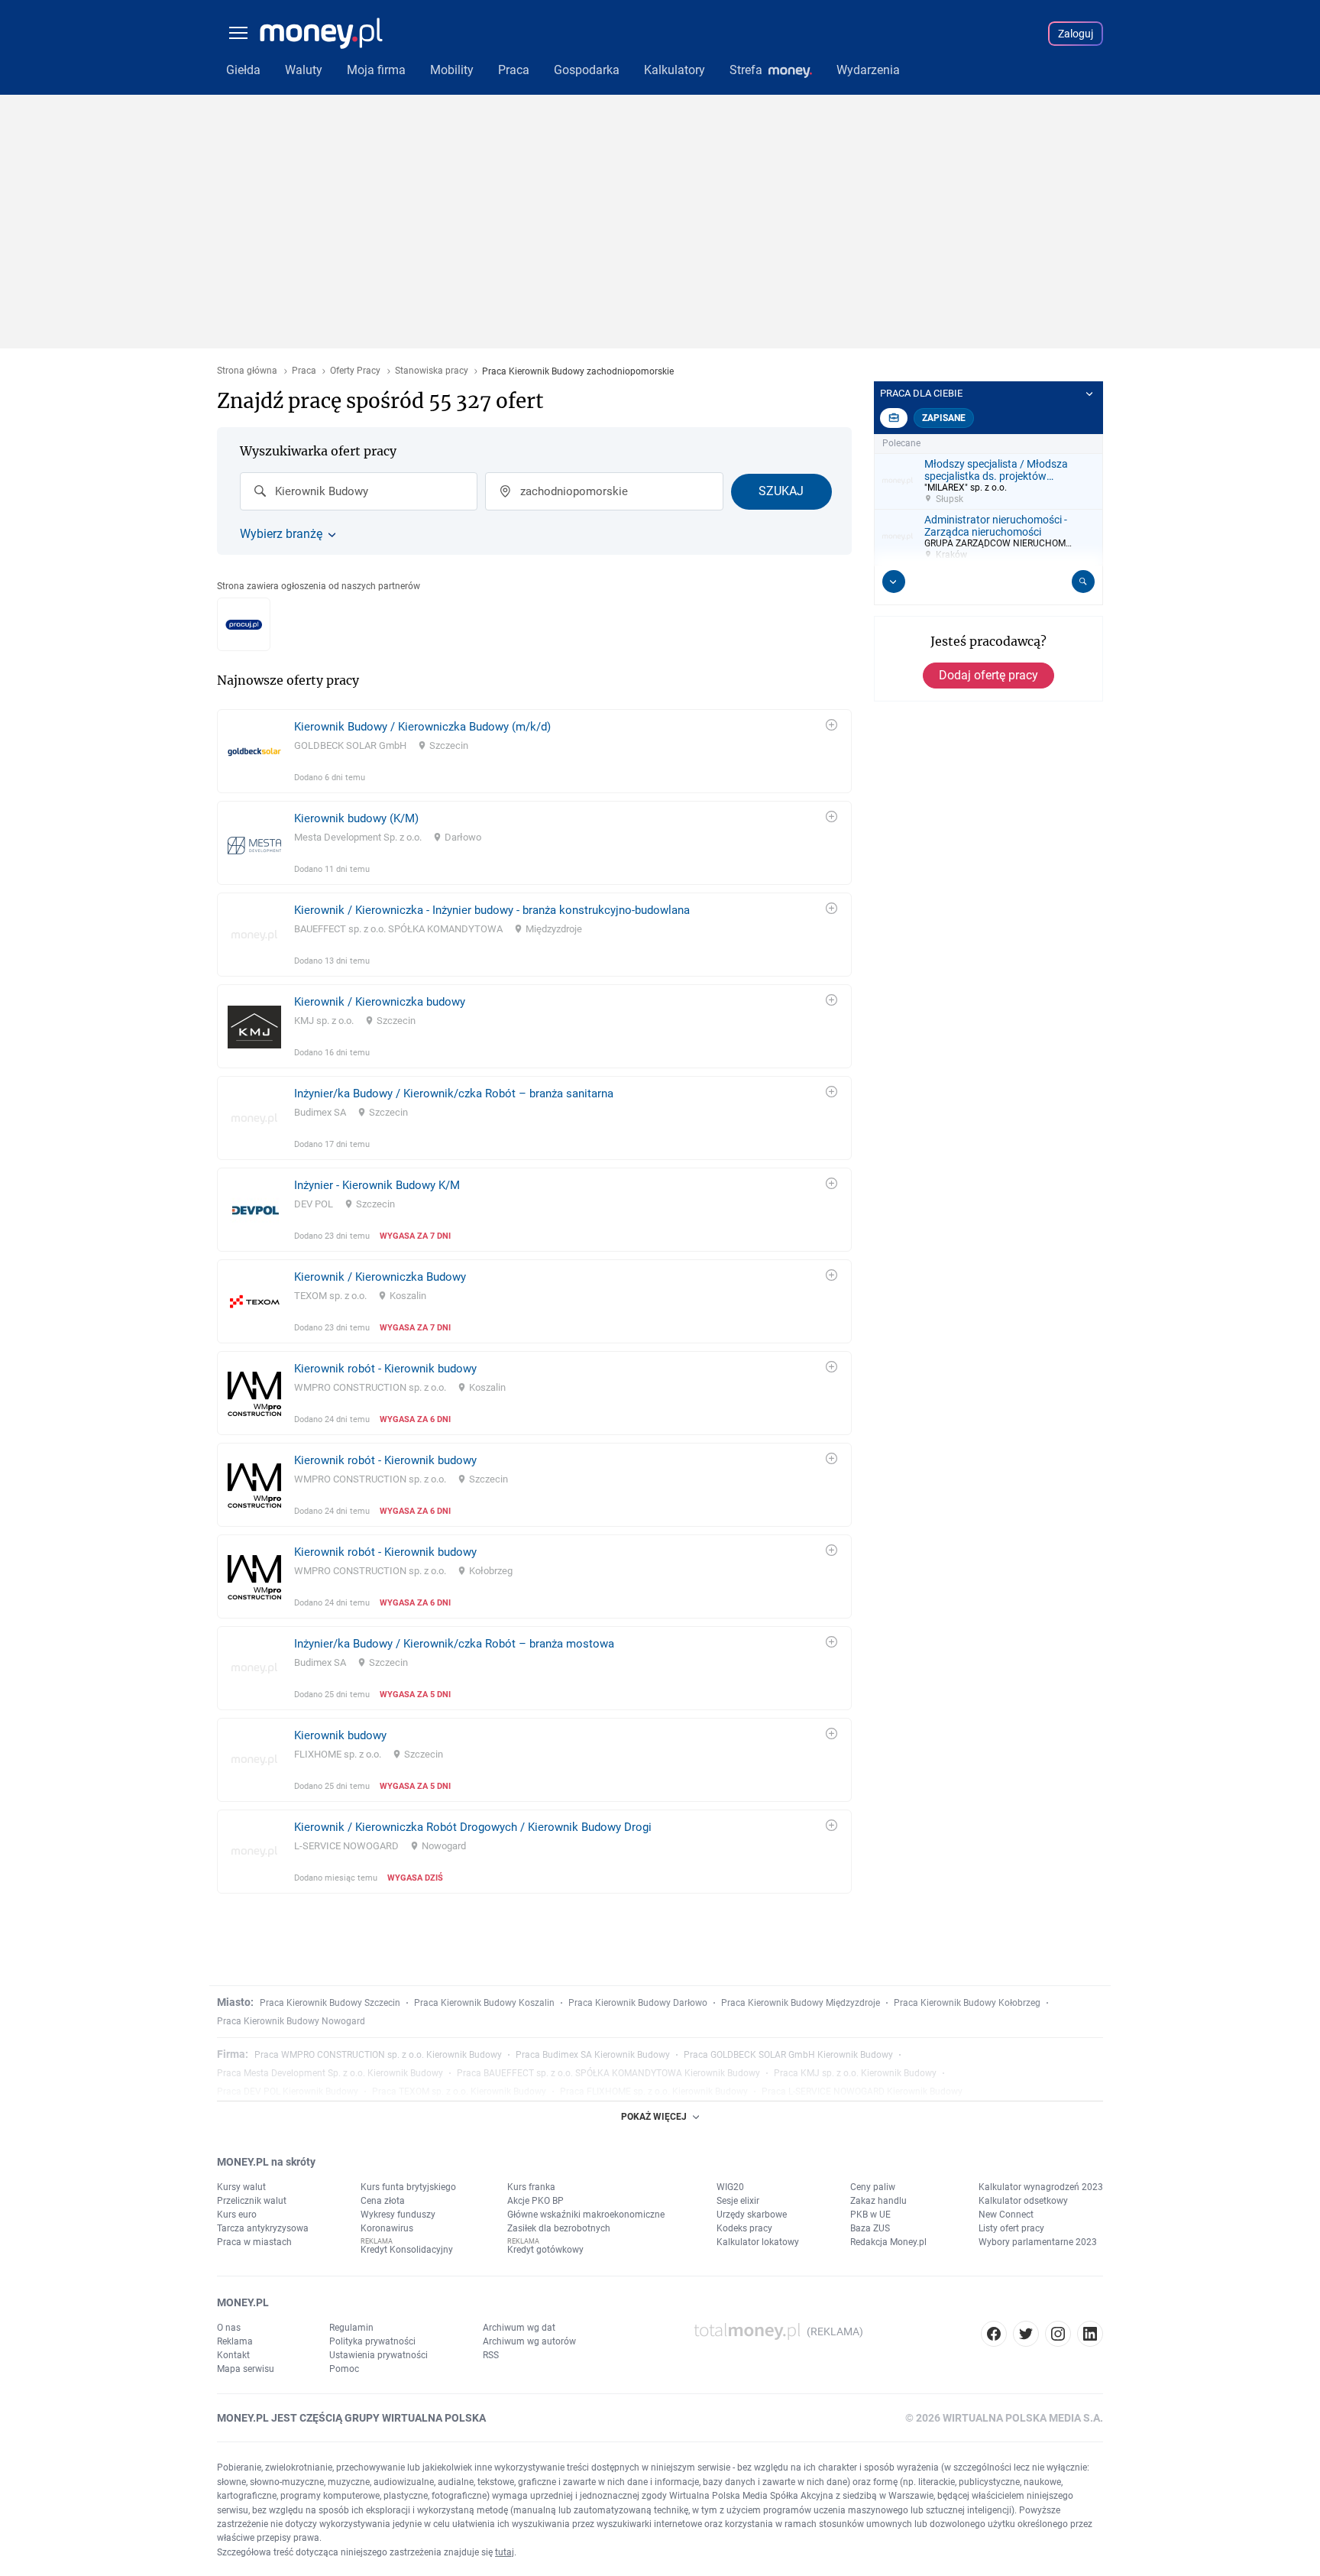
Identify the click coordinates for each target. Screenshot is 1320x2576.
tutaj (505, 2552)
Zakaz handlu (878, 2201)
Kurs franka (531, 2187)
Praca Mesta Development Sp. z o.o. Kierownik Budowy (330, 2073)
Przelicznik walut (252, 2201)
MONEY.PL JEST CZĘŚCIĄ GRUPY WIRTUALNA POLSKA (351, 2418)
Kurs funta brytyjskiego (408, 2187)
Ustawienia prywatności (379, 2355)
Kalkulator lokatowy (758, 2242)
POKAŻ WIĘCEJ (654, 2117)
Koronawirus (387, 2228)
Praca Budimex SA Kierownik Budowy (593, 2055)
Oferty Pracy (355, 371)
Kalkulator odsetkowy (1023, 2201)
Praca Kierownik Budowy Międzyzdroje (801, 2003)
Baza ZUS (870, 2228)
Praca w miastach (254, 2242)
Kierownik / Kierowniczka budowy (380, 1002)
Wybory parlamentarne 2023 (1038, 2242)
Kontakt (233, 2355)
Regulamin (351, 2328)
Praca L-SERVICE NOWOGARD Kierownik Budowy (862, 2092)
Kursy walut (241, 2187)
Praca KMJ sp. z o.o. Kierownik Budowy (855, 2073)
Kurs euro (237, 2215)
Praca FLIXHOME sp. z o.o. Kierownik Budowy (654, 2092)
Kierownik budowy (340, 1735)
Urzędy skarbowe (752, 2215)
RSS (491, 2355)
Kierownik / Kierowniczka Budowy (380, 1277)
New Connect (1006, 2215)
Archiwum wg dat (519, 2328)
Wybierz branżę (281, 534)
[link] (534, 751)
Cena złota (383, 2201)
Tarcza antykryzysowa (263, 2228)
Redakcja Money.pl (888, 2242)
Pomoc (344, 2369)
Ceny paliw (873, 2187)
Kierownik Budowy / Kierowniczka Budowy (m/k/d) (422, 727)
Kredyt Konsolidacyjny (407, 2250)
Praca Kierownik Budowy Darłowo (638, 2003)
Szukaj (781, 491)
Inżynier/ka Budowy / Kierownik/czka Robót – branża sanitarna (454, 1094)
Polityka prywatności (372, 2341)
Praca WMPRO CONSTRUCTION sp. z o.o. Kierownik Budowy (378, 2055)
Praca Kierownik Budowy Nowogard (291, 2021)
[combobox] (359, 491)
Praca (304, 371)
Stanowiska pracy (432, 371)
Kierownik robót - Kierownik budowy (385, 1369)
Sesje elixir (738, 2201)
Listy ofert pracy (1011, 2228)
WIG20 (730, 2187)
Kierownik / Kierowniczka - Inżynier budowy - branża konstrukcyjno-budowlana (492, 910)
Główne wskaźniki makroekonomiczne (586, 2215)
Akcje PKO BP (535, 2201)
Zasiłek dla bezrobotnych (559, 2228)
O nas (229, 2328)
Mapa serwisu (246, 2369)
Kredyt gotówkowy (545, 2250)
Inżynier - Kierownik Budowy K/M (377, 1185)
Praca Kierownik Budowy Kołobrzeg (967, 2003)
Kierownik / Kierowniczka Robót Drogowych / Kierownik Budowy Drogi (473, 1827)
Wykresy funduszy (398, 2215)
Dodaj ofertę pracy (988, 675)
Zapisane (944, 418)
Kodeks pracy (744, 2228)
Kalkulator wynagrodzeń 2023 (1041, 2187)
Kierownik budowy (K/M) (356, 818)
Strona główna (247, 371)
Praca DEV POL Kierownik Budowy (288, 2092)
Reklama (235, 2341)
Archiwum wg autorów (529, 2341)
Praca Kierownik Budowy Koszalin (484, 2003)
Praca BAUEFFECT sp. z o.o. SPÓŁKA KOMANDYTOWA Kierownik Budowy (608, 2073)
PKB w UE (870, 2215)
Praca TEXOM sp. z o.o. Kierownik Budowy (459, 2092)
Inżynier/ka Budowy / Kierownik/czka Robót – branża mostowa (454, 1644)
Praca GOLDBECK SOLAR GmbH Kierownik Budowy (788, 2055)
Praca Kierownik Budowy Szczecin (330, 2003)
